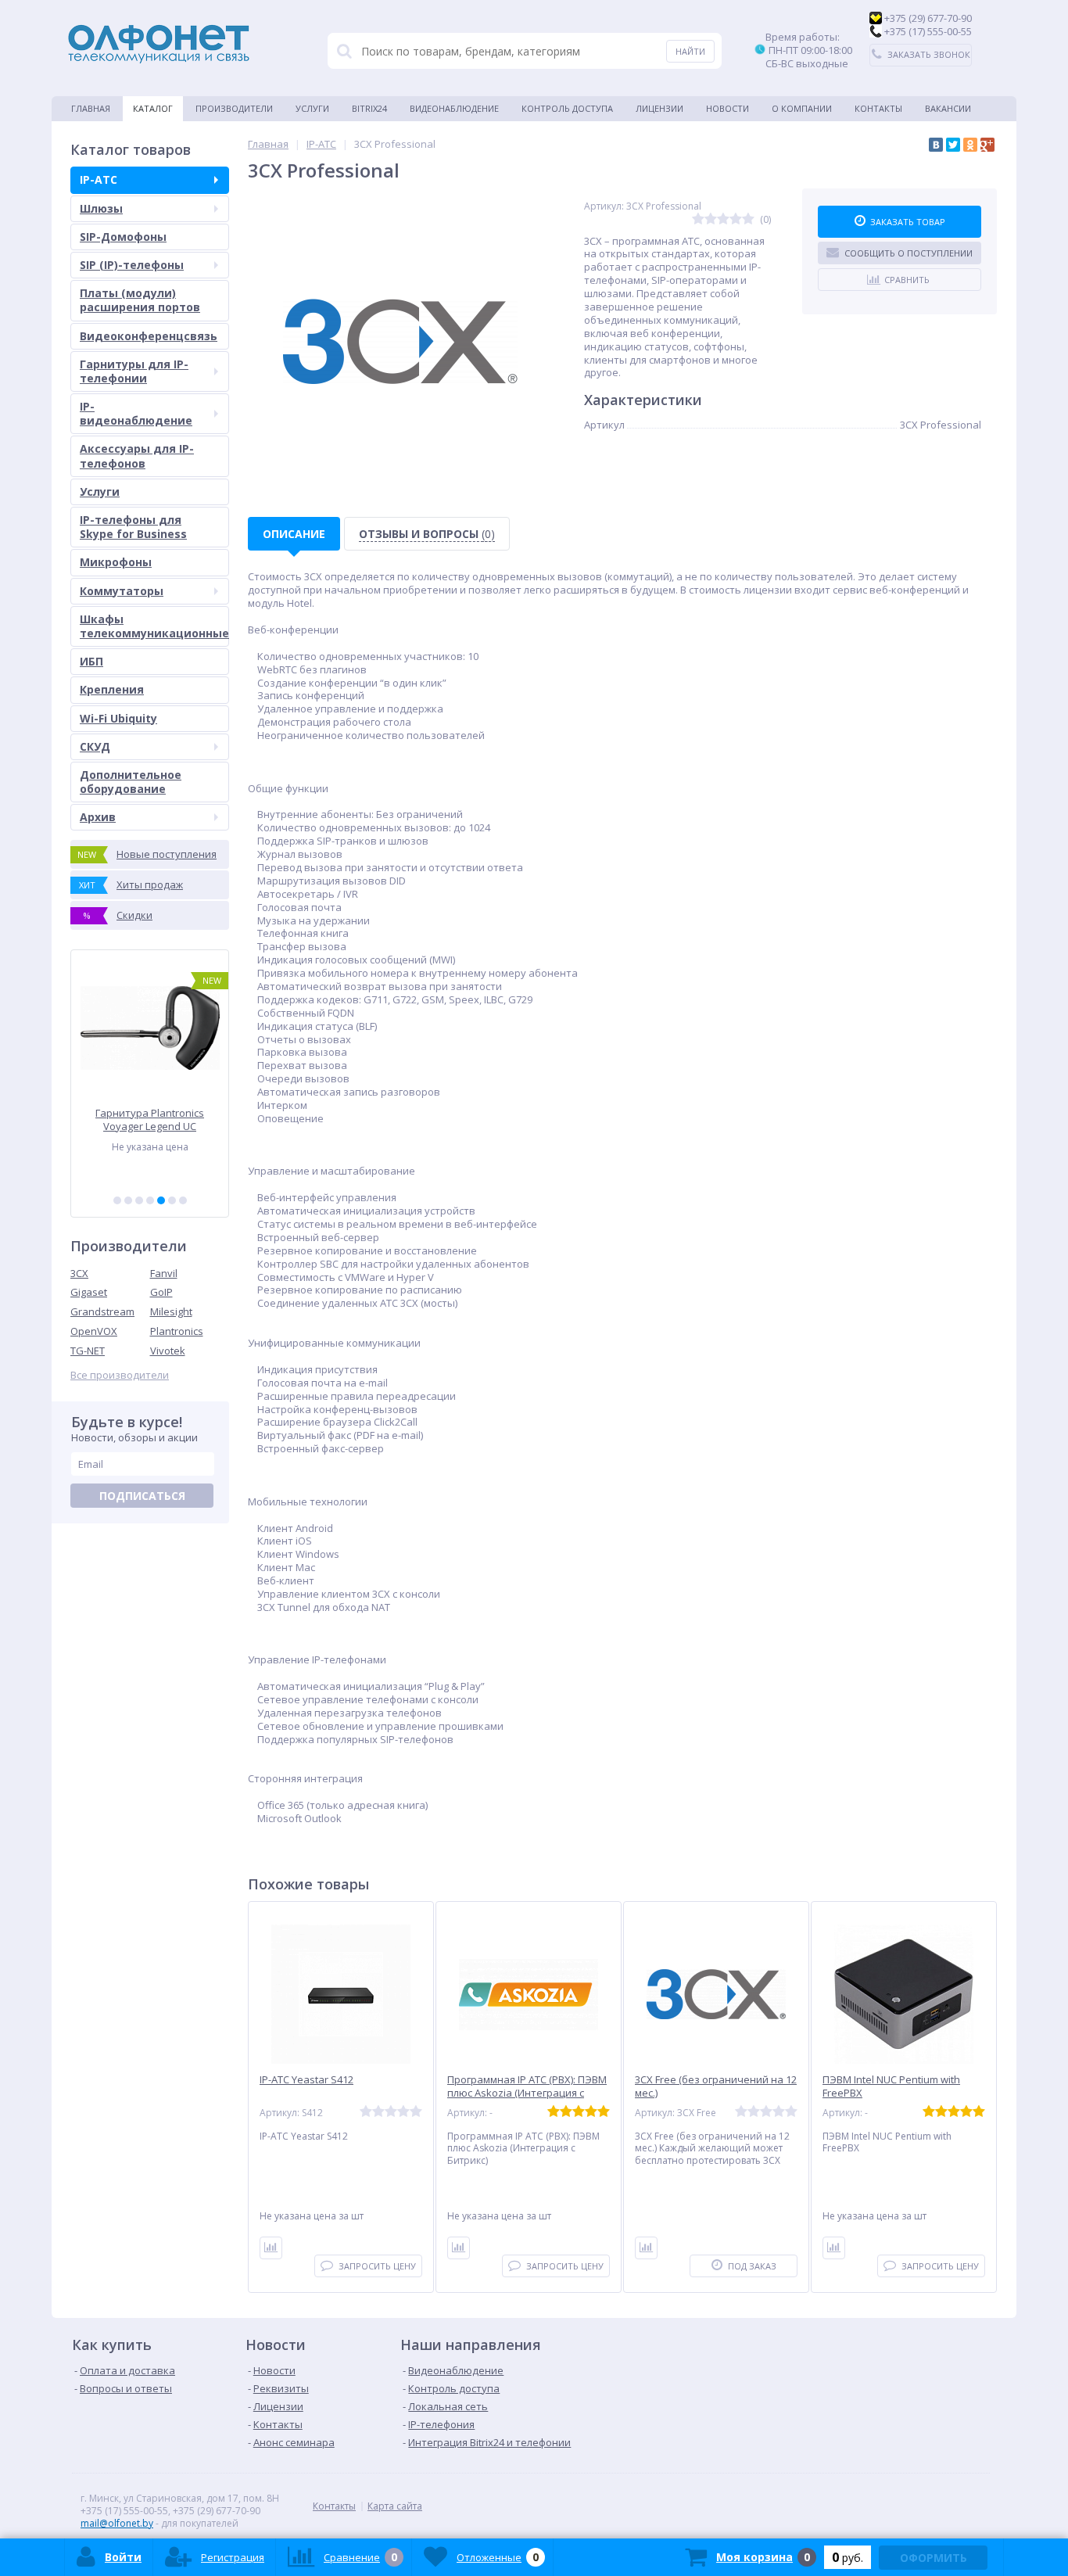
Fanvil (164, 1273)
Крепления (112, 689)
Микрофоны (116, 562)
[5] (161, 1200)
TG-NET (88, 1351)
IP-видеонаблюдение (136, 413)
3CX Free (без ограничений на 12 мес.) (716, 2086)
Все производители (120, 1375)
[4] (150, 1200)
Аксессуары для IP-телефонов (137, 456)
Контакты (878, 108)
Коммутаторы (122, 591)
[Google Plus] (987, 145)
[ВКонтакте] (936, 145)
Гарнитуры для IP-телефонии (134, 371)
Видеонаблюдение (454, 108)
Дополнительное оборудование (131, 782)
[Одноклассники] (970, 145)
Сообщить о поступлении (909, 253)
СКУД (95, 746)
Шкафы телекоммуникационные (154, 626)
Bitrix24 (369, 108)
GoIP (161, 1292)
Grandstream (102, 1311)
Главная (91, 108)
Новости (728, 108)
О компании (802, 108)
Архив (98, 817)
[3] (139, 1200)
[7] (183, 1200)
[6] (172, 1200)
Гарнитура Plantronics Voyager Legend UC (150, 1119)
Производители (234, 108)
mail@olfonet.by (117, 2523)
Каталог (153, 108)
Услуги (312, 108)
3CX (79, 1273)
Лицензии (659, 108)
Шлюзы (101, 208)
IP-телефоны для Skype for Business (133, 527)
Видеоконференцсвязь (149, 336)
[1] (117, 1200)
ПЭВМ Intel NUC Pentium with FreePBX (891, 2086)
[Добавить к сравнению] (271, 2248)
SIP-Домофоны (123, 237)
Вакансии (948, 108)
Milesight (171, 1311)
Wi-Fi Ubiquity (118, 718)
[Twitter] (953, 145)
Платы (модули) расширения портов (140, 300)
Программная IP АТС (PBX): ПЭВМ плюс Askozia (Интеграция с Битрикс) (527, 2093)
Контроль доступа (567, 108)
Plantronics (177, 1331)
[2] (128, 1200)
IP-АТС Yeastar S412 (306, 2080)
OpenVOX (94, 1331)
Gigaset (89, 1292)
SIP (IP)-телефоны (132, 265)
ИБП (91, 661)
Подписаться (142, 1496)
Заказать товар (908, 222)
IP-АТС (99, 179)
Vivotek (168, 1351)
